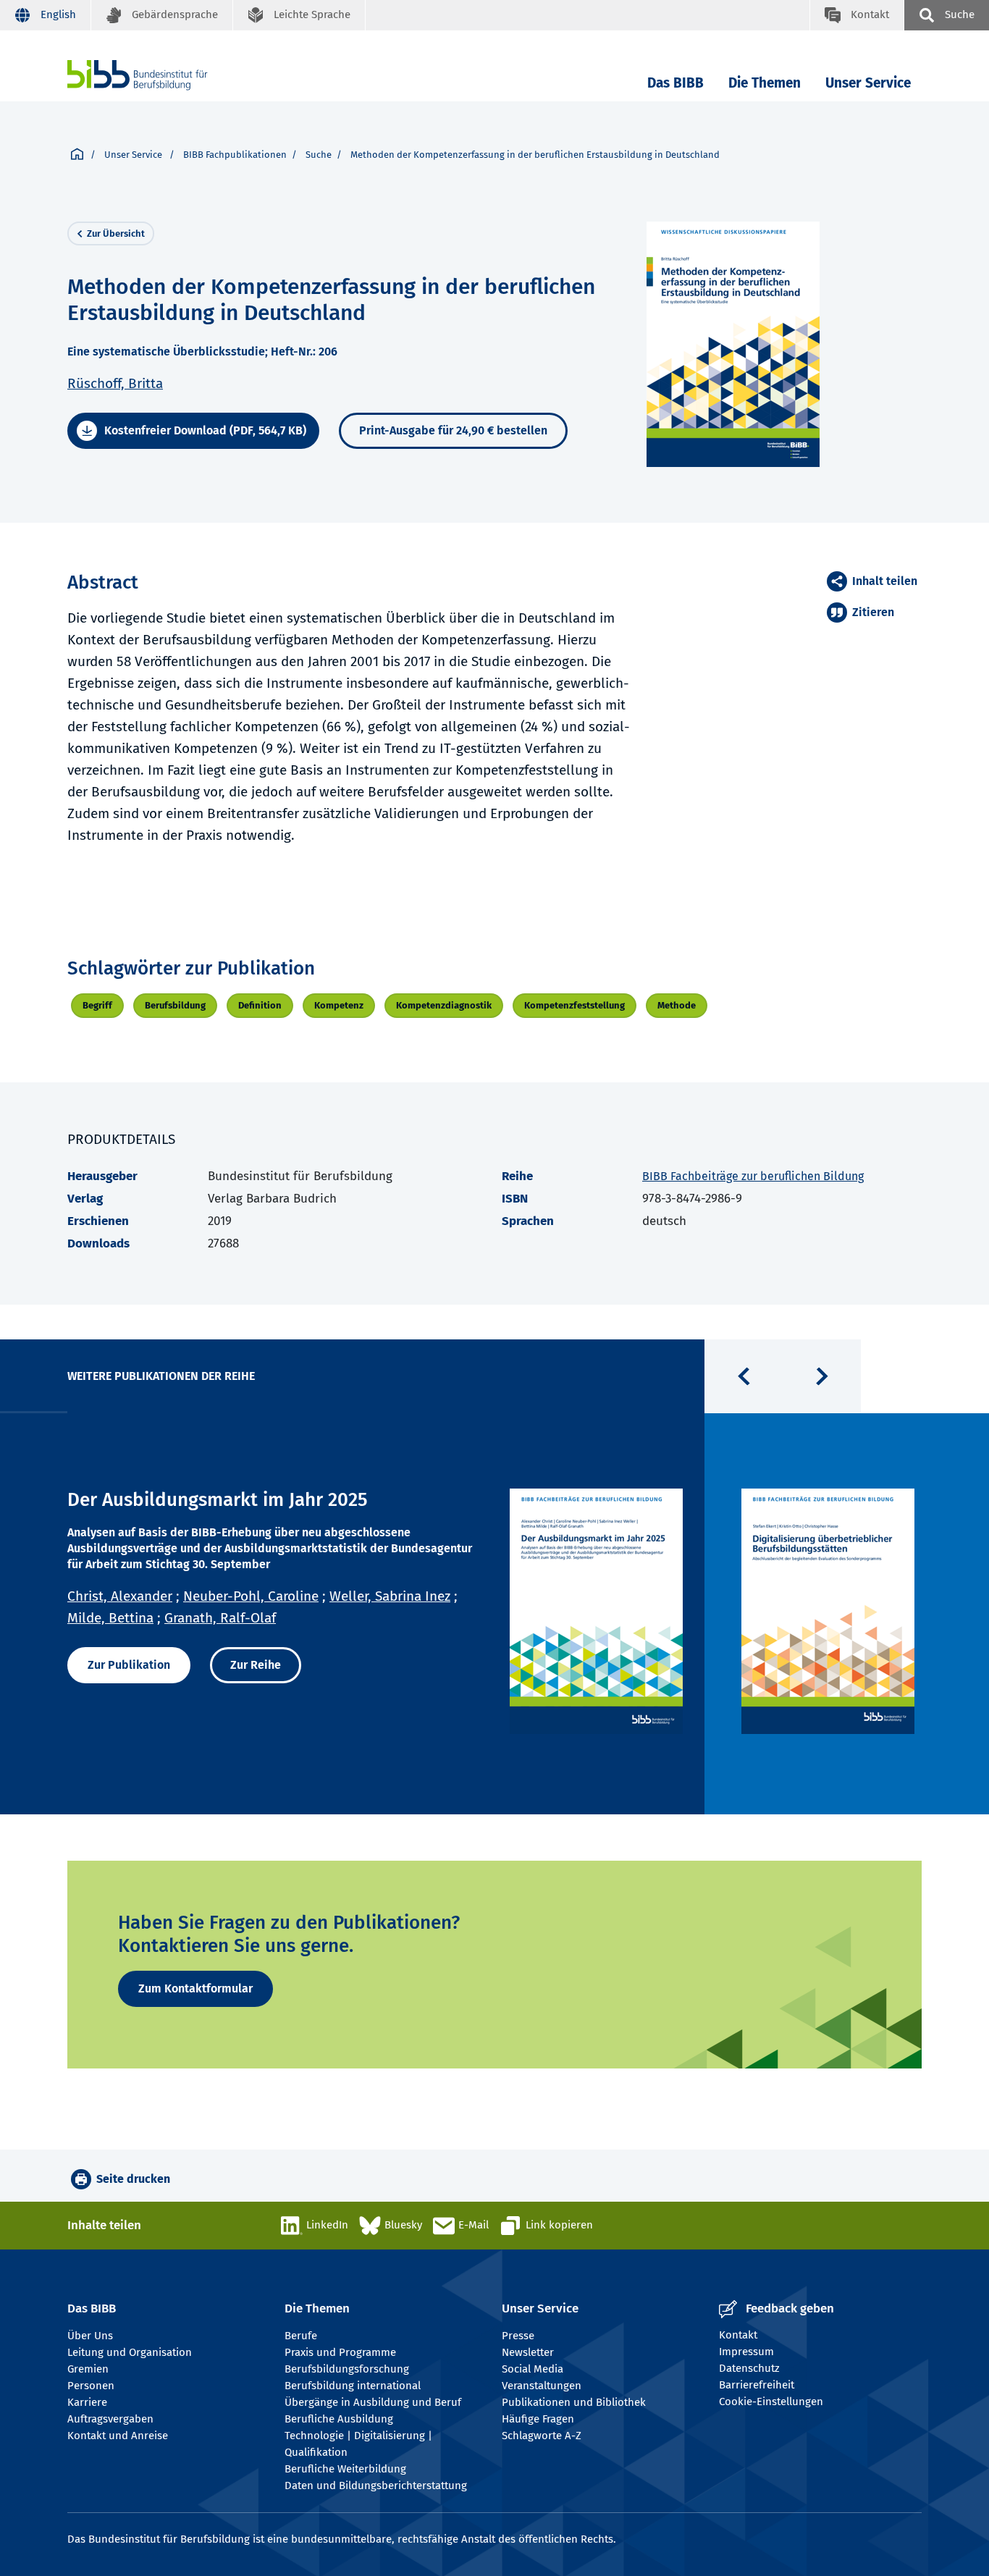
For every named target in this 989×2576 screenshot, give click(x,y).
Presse (518, 2336)
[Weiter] (822, 1376)
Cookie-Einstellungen (771, 2402)
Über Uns (90, 2336)
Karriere (87, 2402)
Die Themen (765, 83)
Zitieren (873, 612)
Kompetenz (339, 1005)
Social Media (533, 2369)
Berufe (301, 2336)
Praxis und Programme (340, 2352)
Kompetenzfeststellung (575, 1005)
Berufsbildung (175, 1005)
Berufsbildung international (353, 2386)
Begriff (97, 1005)
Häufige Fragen (538, 2419)
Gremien (88, 2369)
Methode (677, 1005)
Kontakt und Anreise (118, 2436)
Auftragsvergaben (110, 2419)
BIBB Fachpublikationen (235, 155)
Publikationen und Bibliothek (574, 2402)
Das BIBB (676, 83)
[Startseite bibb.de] (159, 75)
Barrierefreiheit (757, 2385)
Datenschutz (749, 2368)
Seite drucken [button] (133, 2179)
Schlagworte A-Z (542, 2436)
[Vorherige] (744, 1376)
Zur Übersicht (116, 233)
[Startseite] (77, 155)
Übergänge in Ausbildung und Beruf (373, 2402)
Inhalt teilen (885, 581)
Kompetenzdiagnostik (444, 1005)
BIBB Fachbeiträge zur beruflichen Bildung (753, 1176)
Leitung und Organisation (130, 2352)
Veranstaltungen (542, 2386)
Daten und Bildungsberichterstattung (376, 2485)
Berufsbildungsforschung (347, 2369)
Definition (260, 1005)
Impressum (746, 2352)
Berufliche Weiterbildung (345, 2469)
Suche (319, 155)
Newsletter (528, 2352)
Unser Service (868, 83)
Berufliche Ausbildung (339, 2419)
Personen (91, 2386)
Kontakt (738, 2335)
